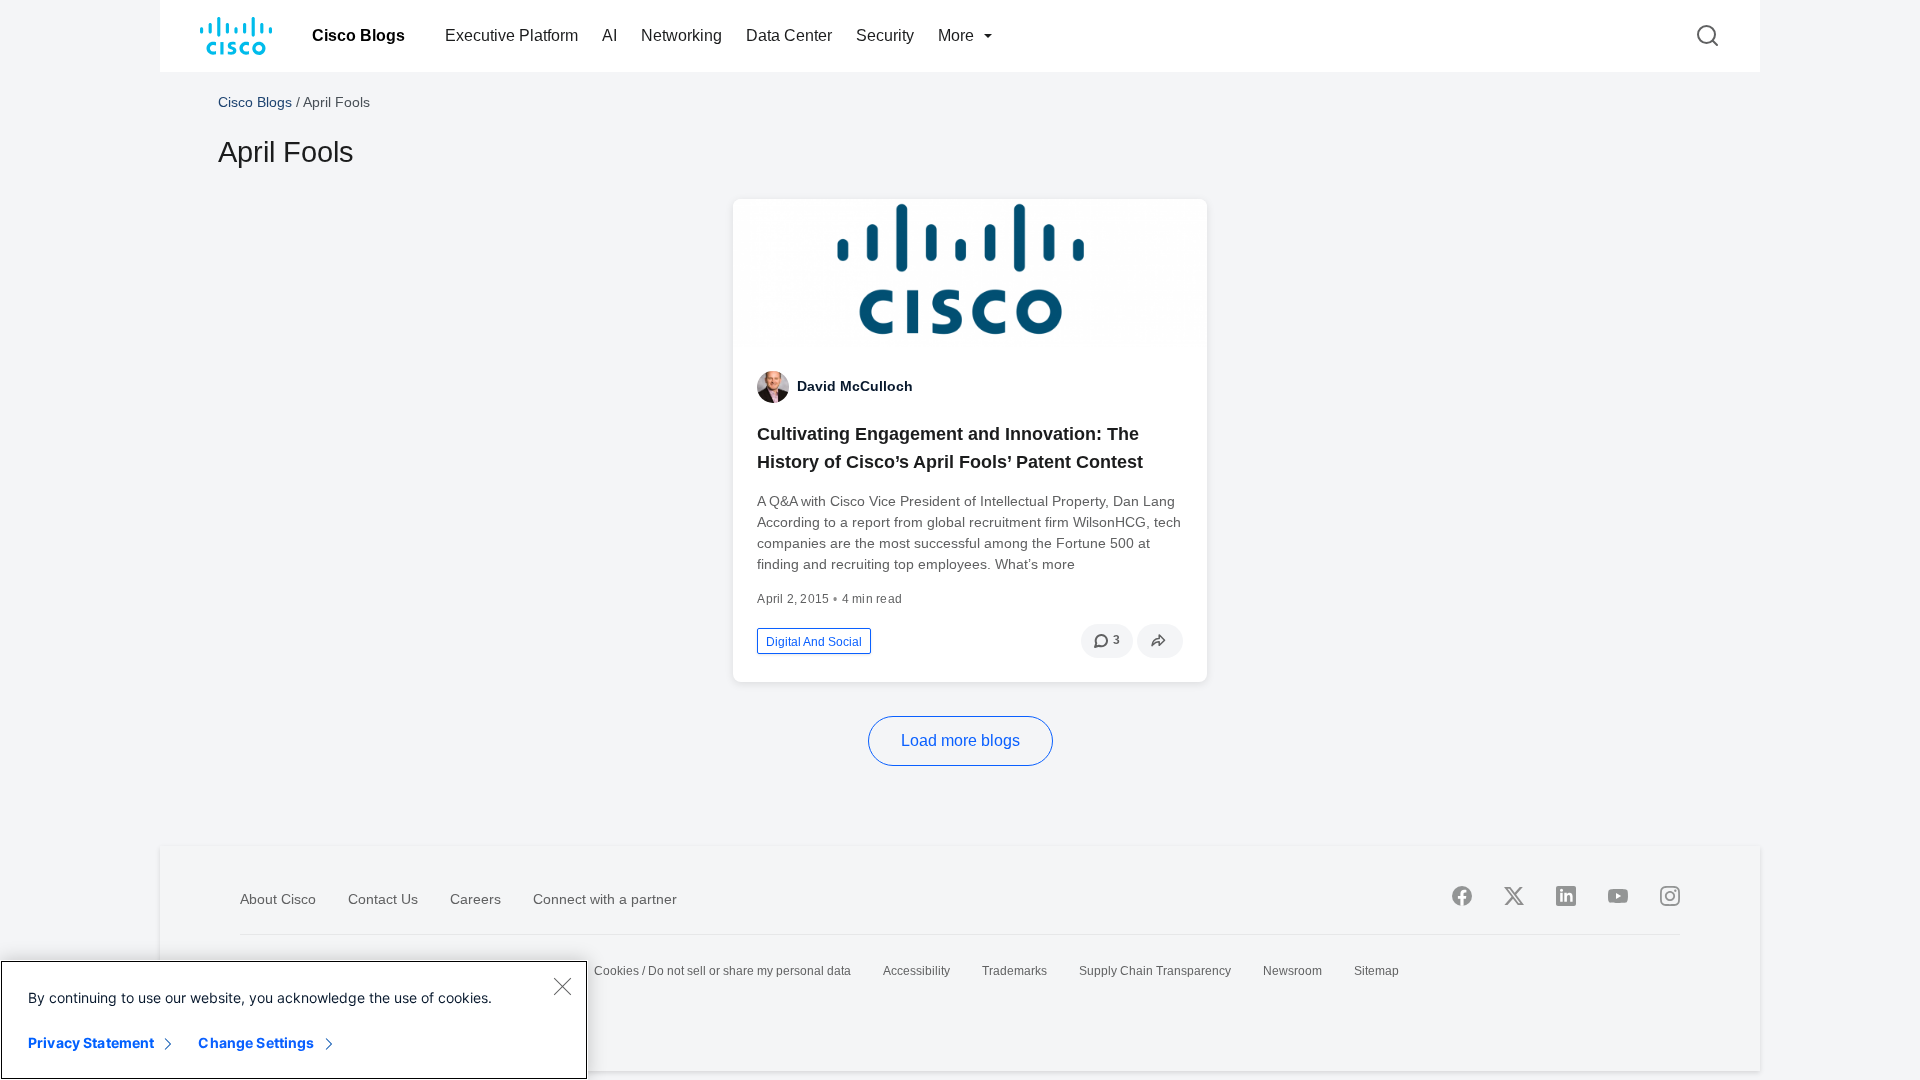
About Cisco (278, 899)
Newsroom (1292, 971)
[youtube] (1618, 896)
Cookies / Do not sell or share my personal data (722, 971)
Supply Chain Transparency (1155, 971)
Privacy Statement (91, 1042)
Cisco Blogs (358, 35)
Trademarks (1014, 971)
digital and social (814, 642)
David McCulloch (855, 386)
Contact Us (383, 899)
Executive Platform (511, 35)
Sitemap (1376, 971)
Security (885, 35)
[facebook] (1462, 896)
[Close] (562, 986)
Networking (681, 35)
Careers (475, 899)
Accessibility (916, 971)
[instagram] (1670, 896)
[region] (294, 1020)
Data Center (789, 35)
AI (609, 35)
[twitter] (1514, 896)
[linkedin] (1566, 896)
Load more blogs (960, 740)
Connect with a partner (605, 899)
